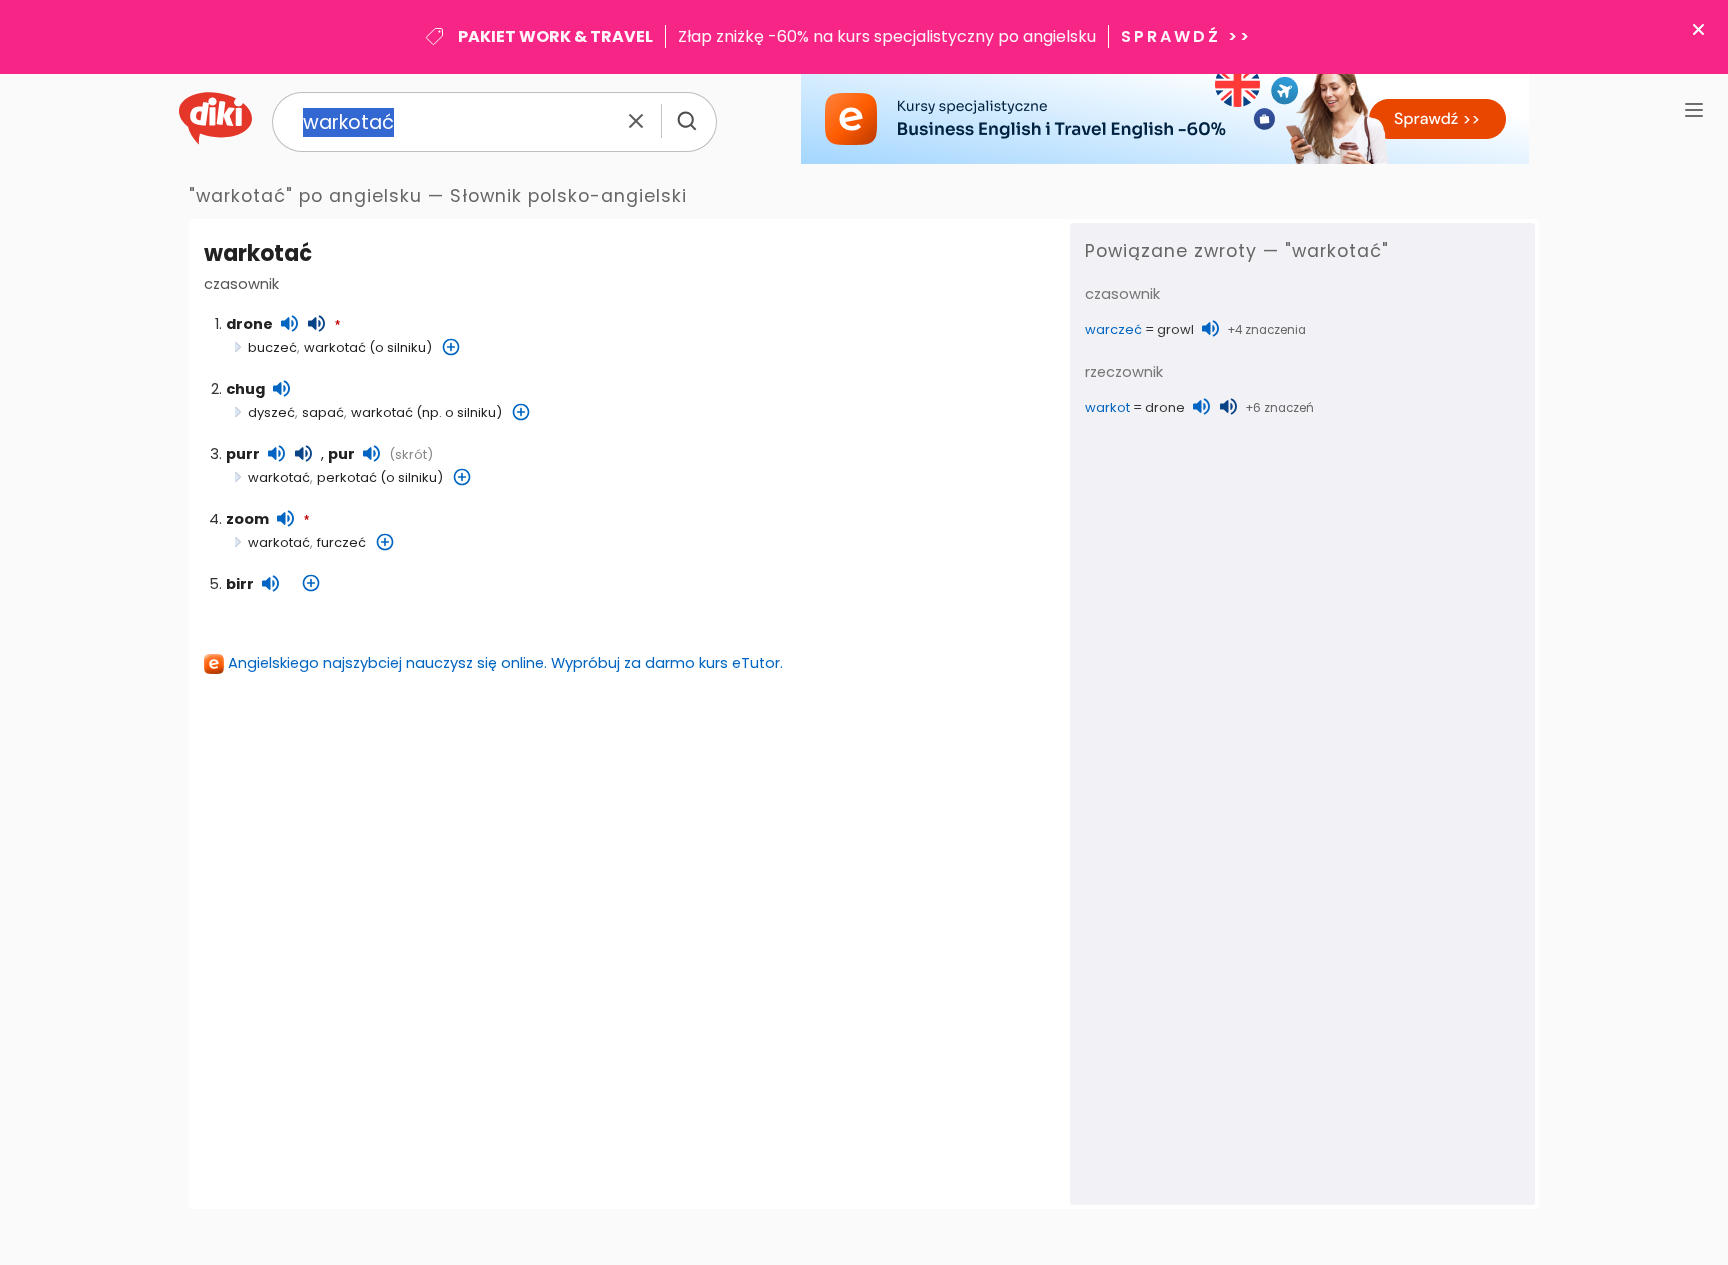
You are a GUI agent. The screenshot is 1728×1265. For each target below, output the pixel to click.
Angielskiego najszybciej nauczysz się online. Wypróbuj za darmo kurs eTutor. (505, 663)
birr (240, 584)
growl (1175, 329)
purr (243, 454)
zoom (247, 519)
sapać (323, 412)
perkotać (347, 477)
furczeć (341, 542)
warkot (1107, 407)
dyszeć (271, 412)
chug (245, 389)
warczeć (1113, 329)
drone (249, 324)
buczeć (272, 347)
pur (341, 454)
